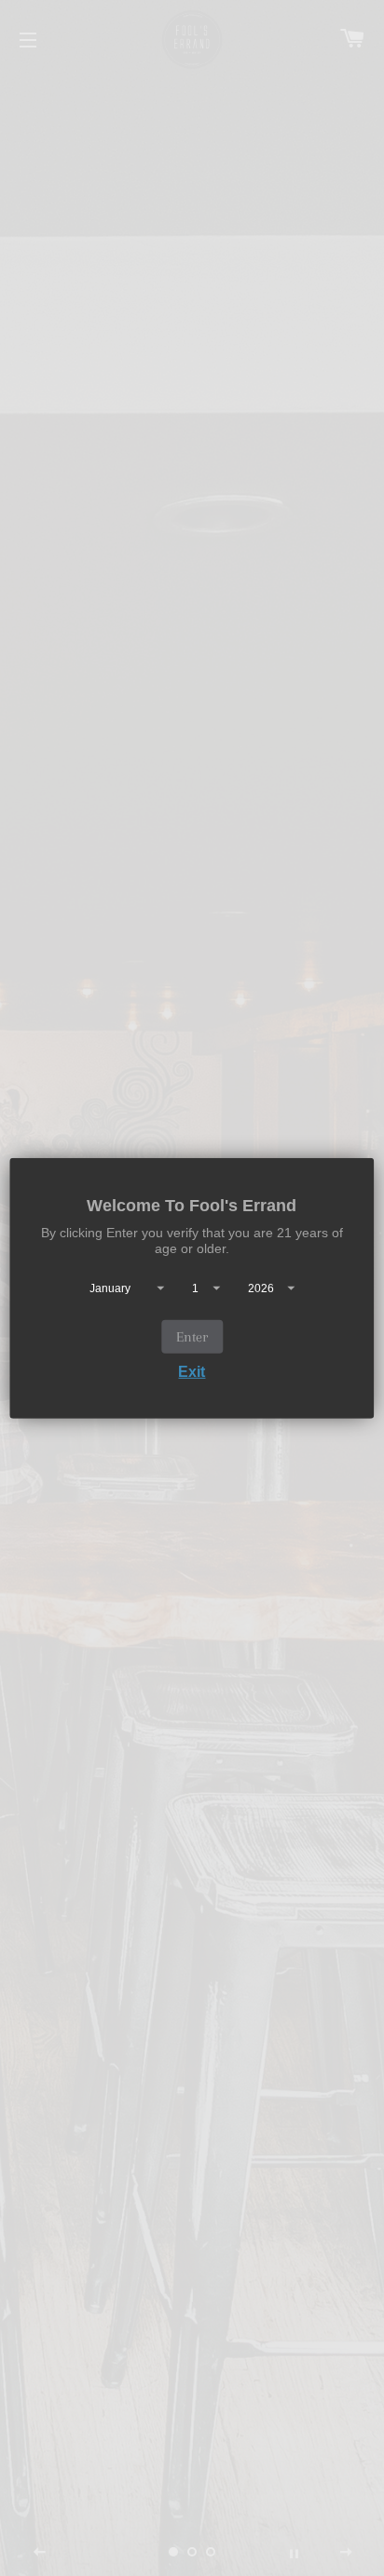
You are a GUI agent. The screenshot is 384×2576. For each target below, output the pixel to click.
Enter (192, 1337)
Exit (192, 1372)
